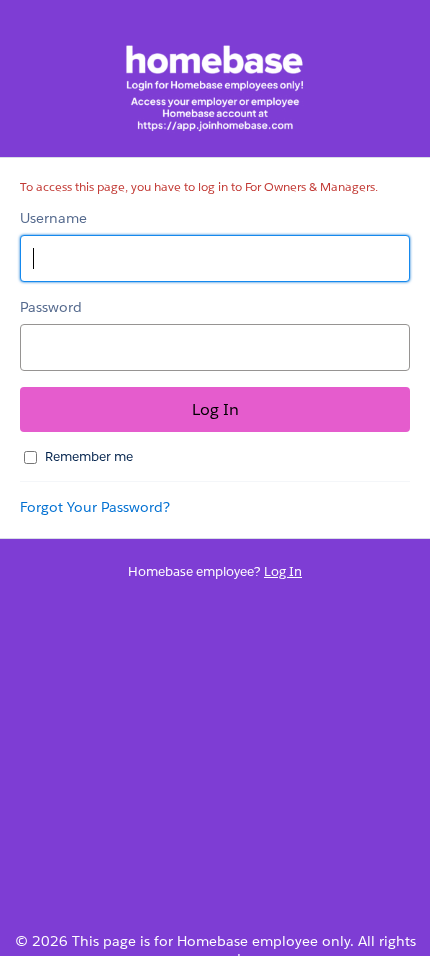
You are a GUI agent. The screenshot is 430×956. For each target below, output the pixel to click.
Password (51, 307)
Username (53, 218)
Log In (283, 571)
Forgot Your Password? (95, 507)
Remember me (89, 456)
